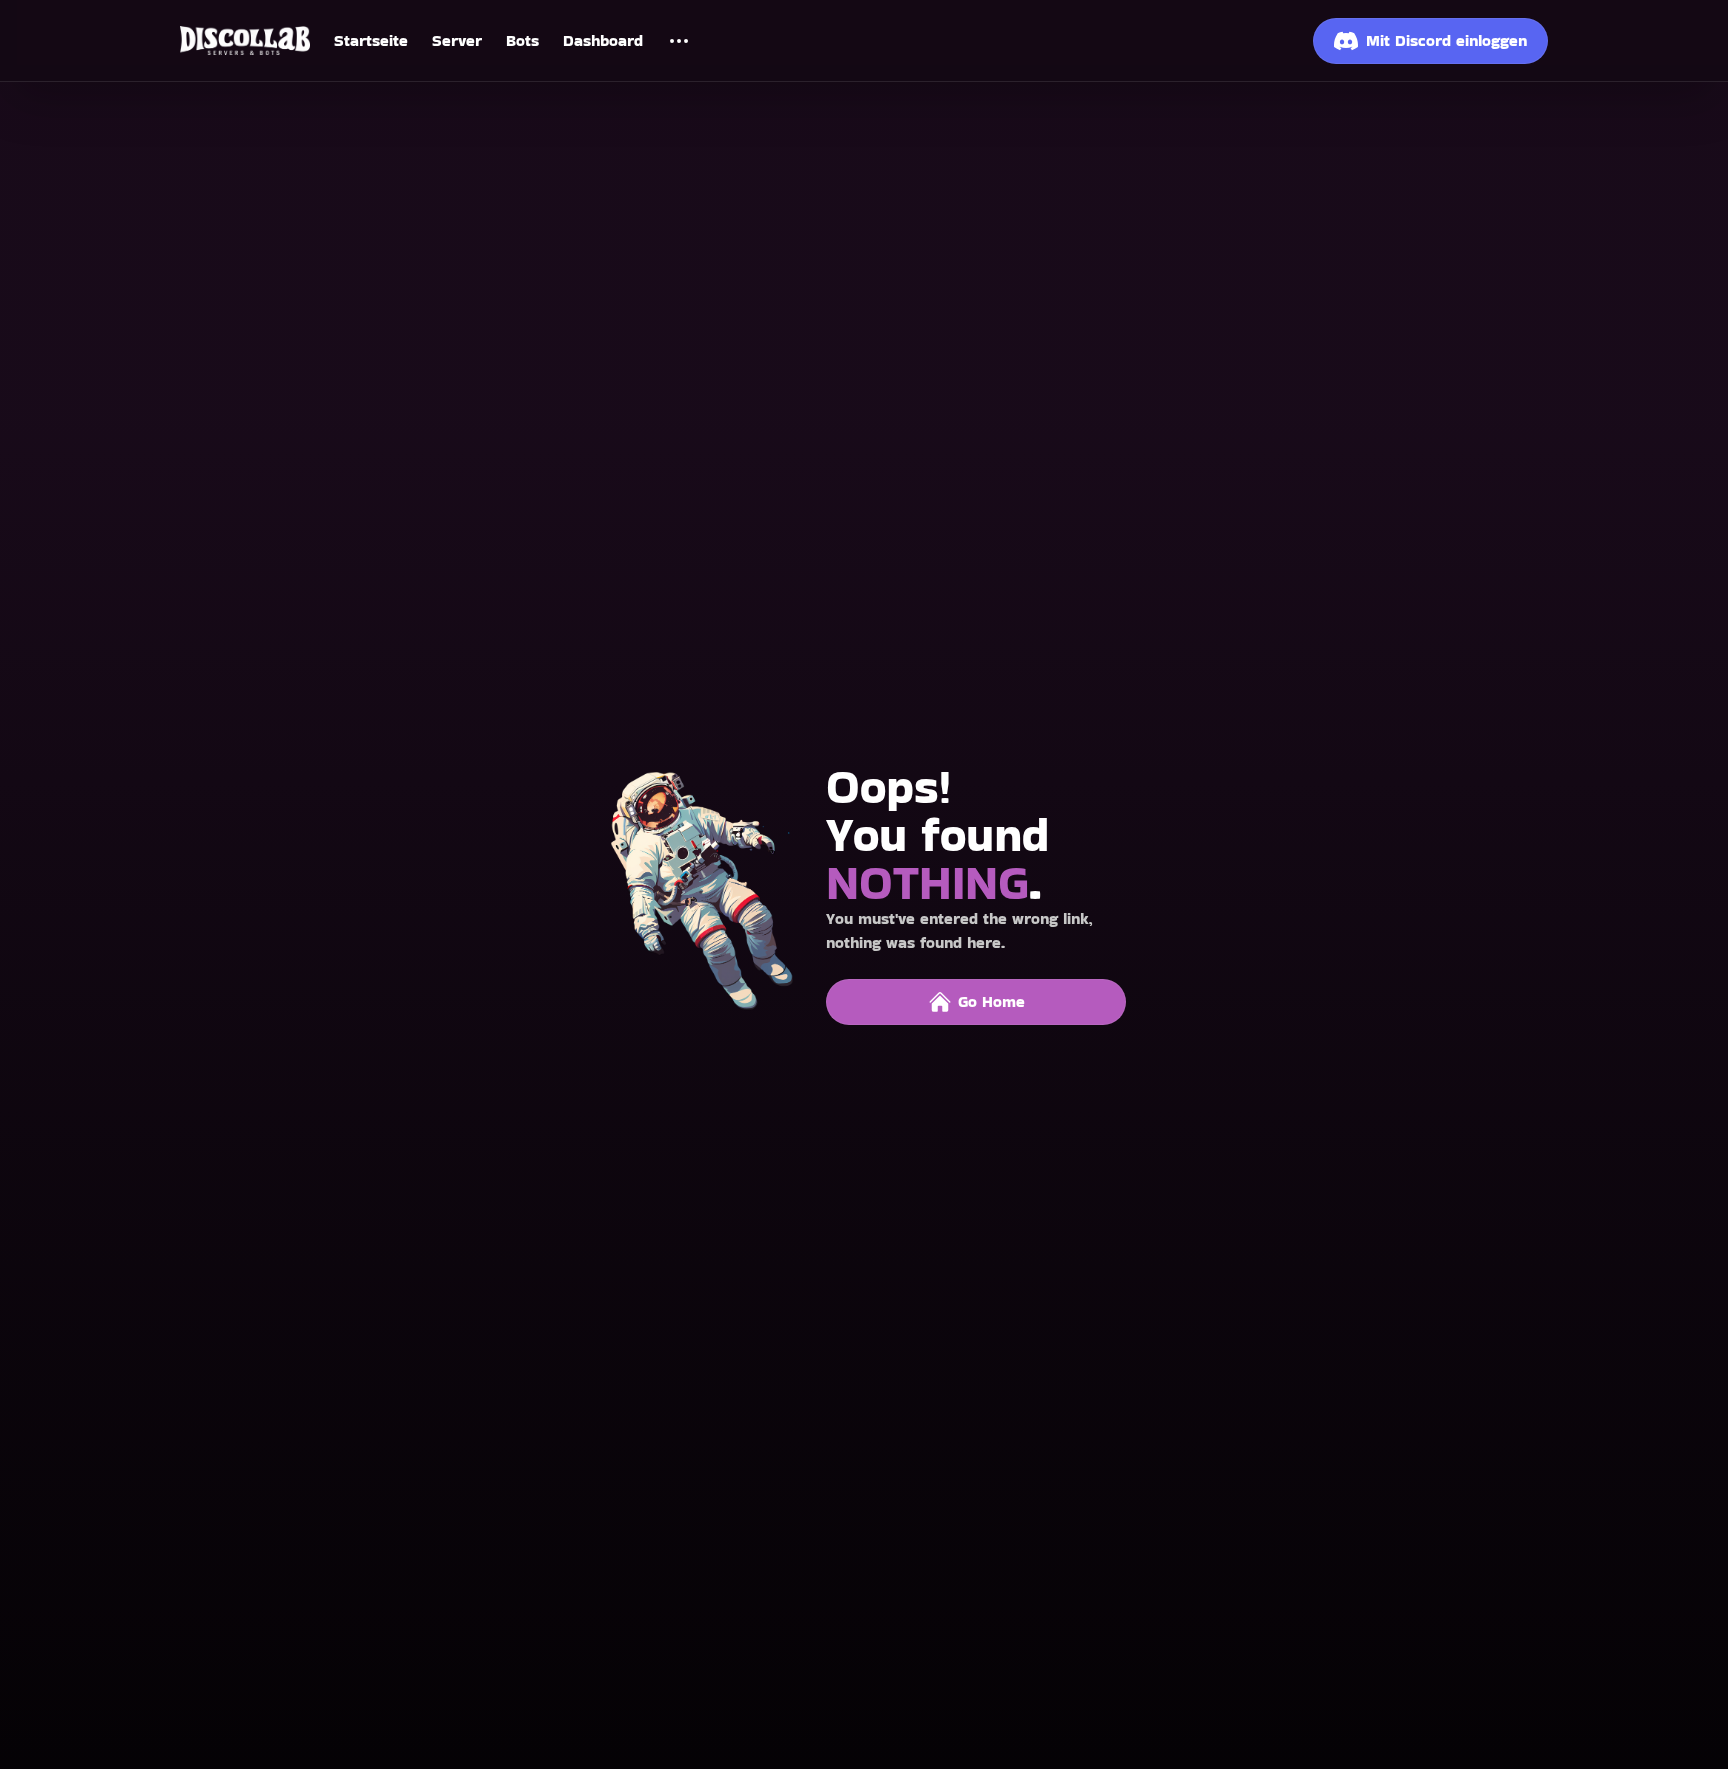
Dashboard (603, 40)
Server (457, 40)
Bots (522, 40)
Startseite (371, 40)
